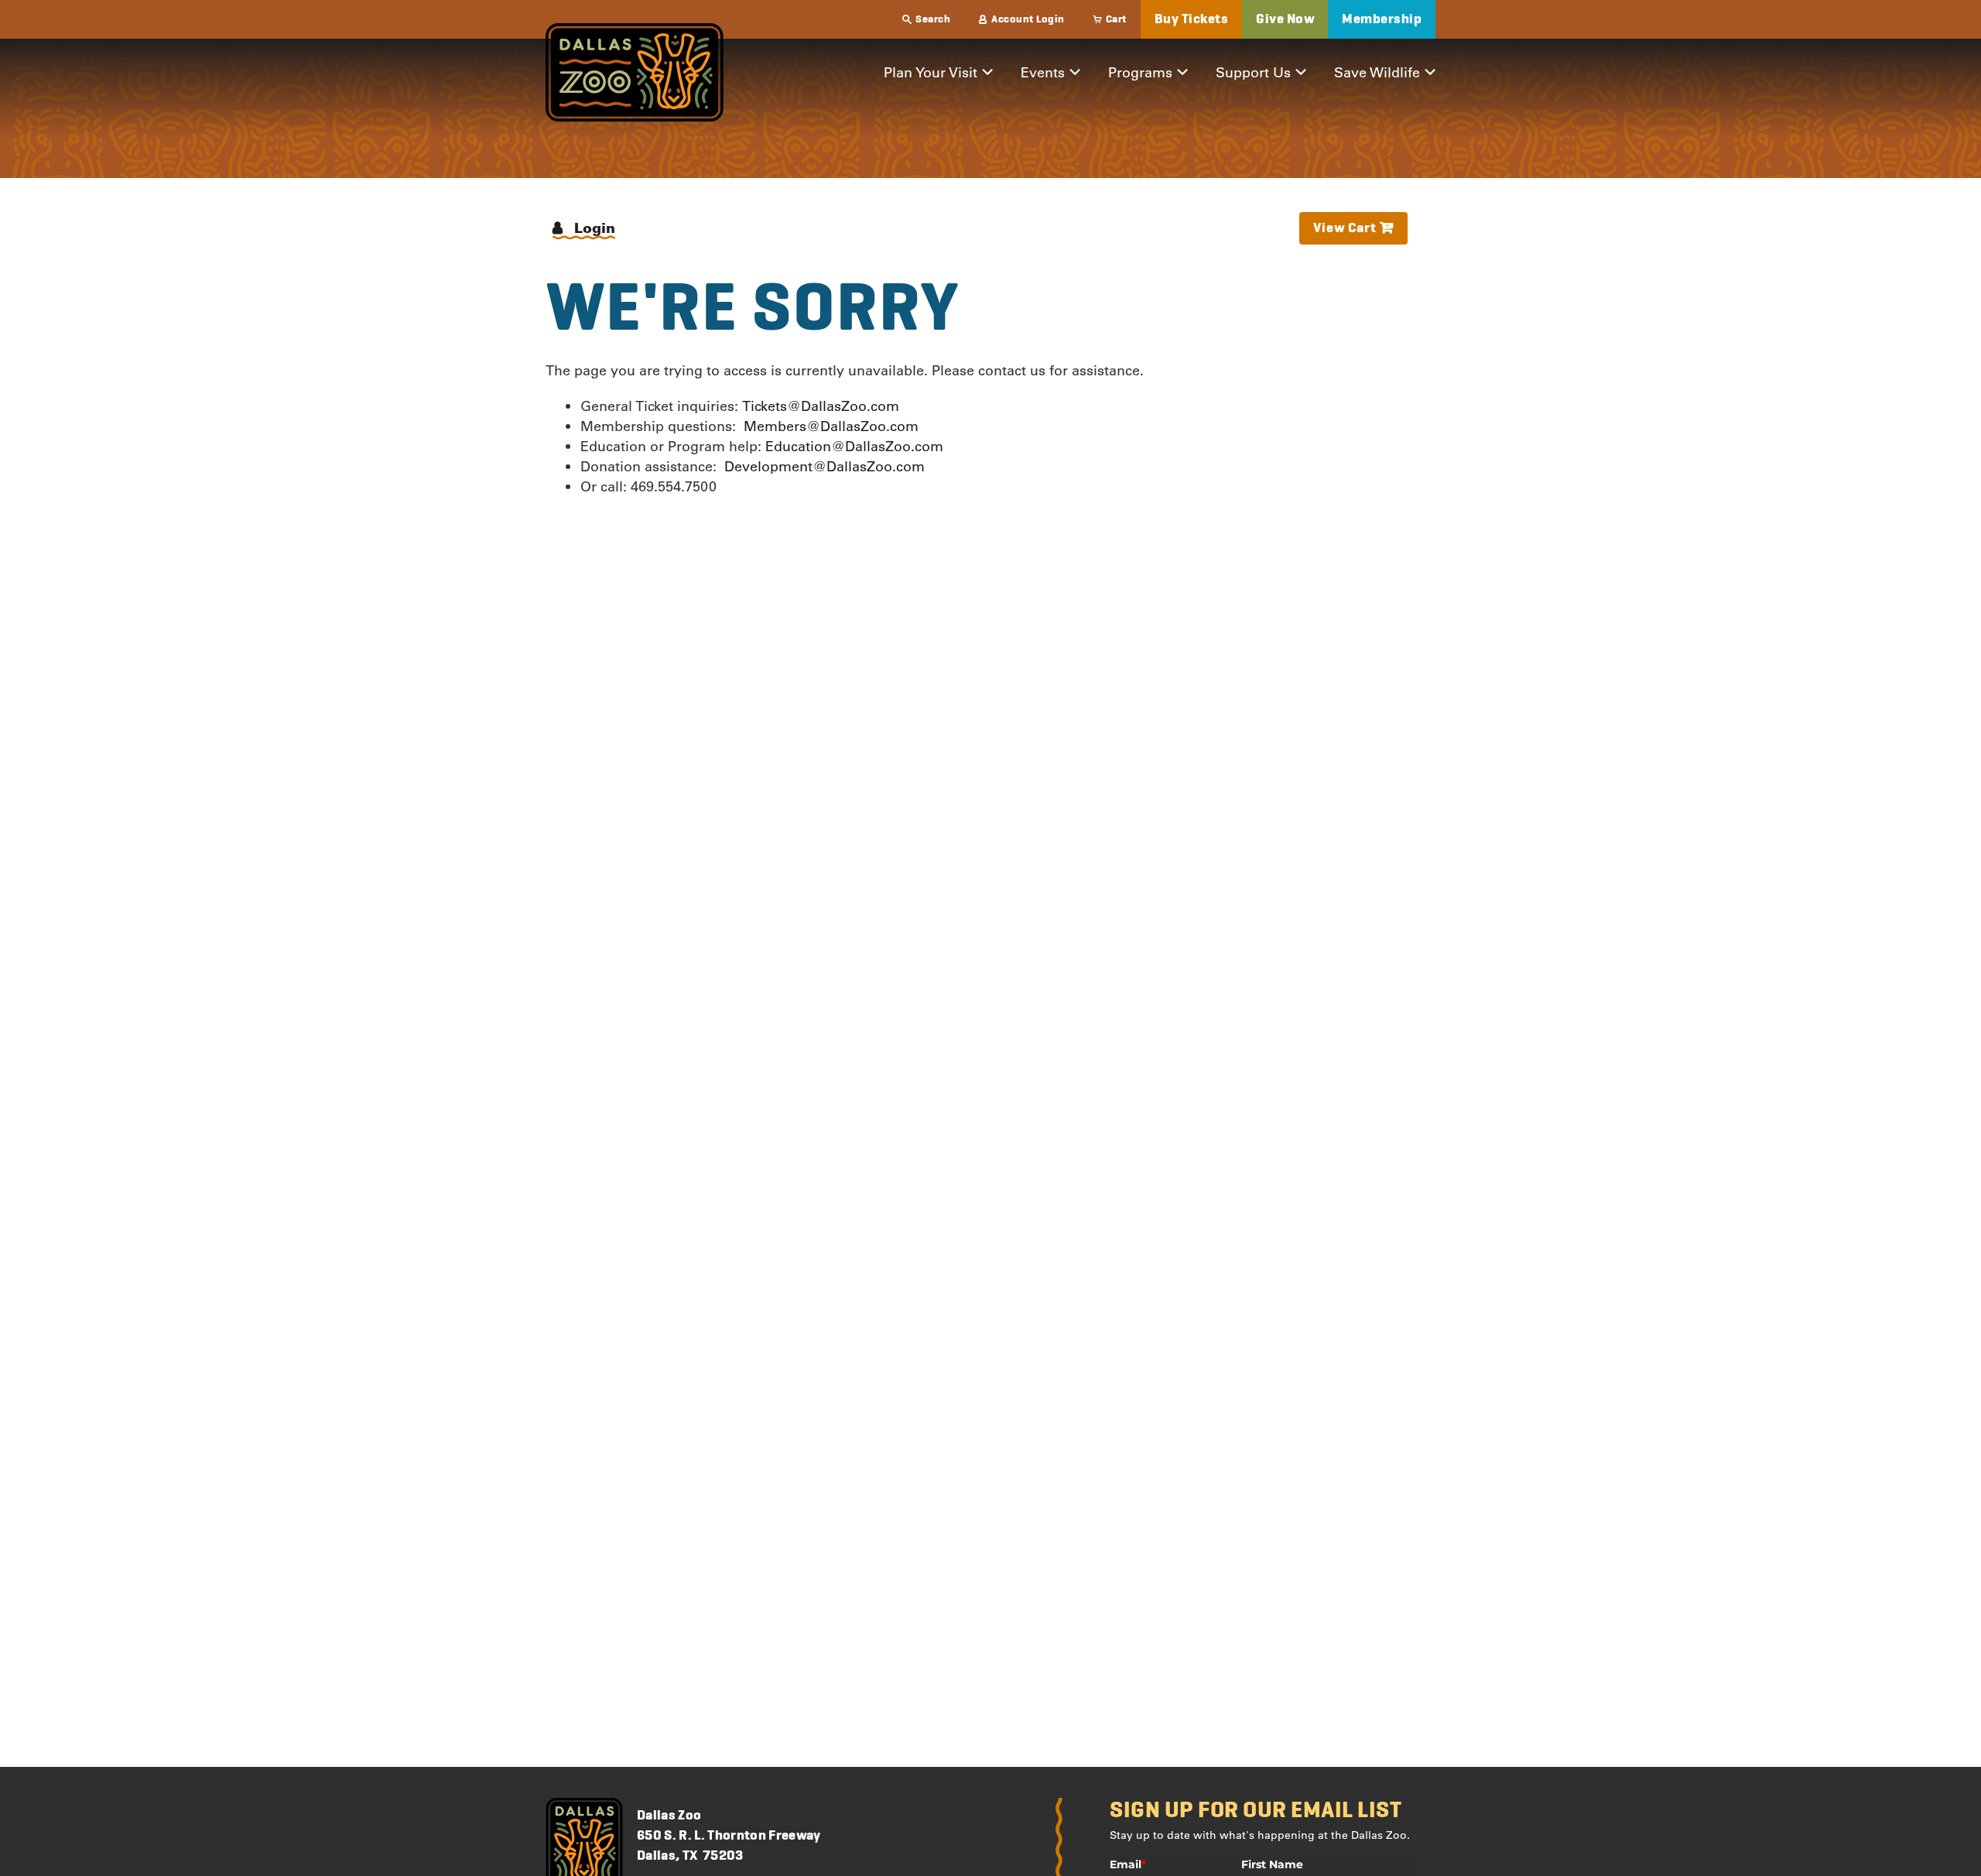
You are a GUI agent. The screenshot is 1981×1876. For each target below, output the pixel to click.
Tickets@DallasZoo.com (821, 406)
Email (1128, 1864)
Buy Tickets (1192, 19)
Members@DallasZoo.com (831, 426)
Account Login (1028, 19)
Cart (1116, 19)
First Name (1272, 1864)
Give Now (1285, 19)
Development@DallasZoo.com (825, 466)
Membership (1382, 19)
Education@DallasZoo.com (854, 446)
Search (933, 19)
